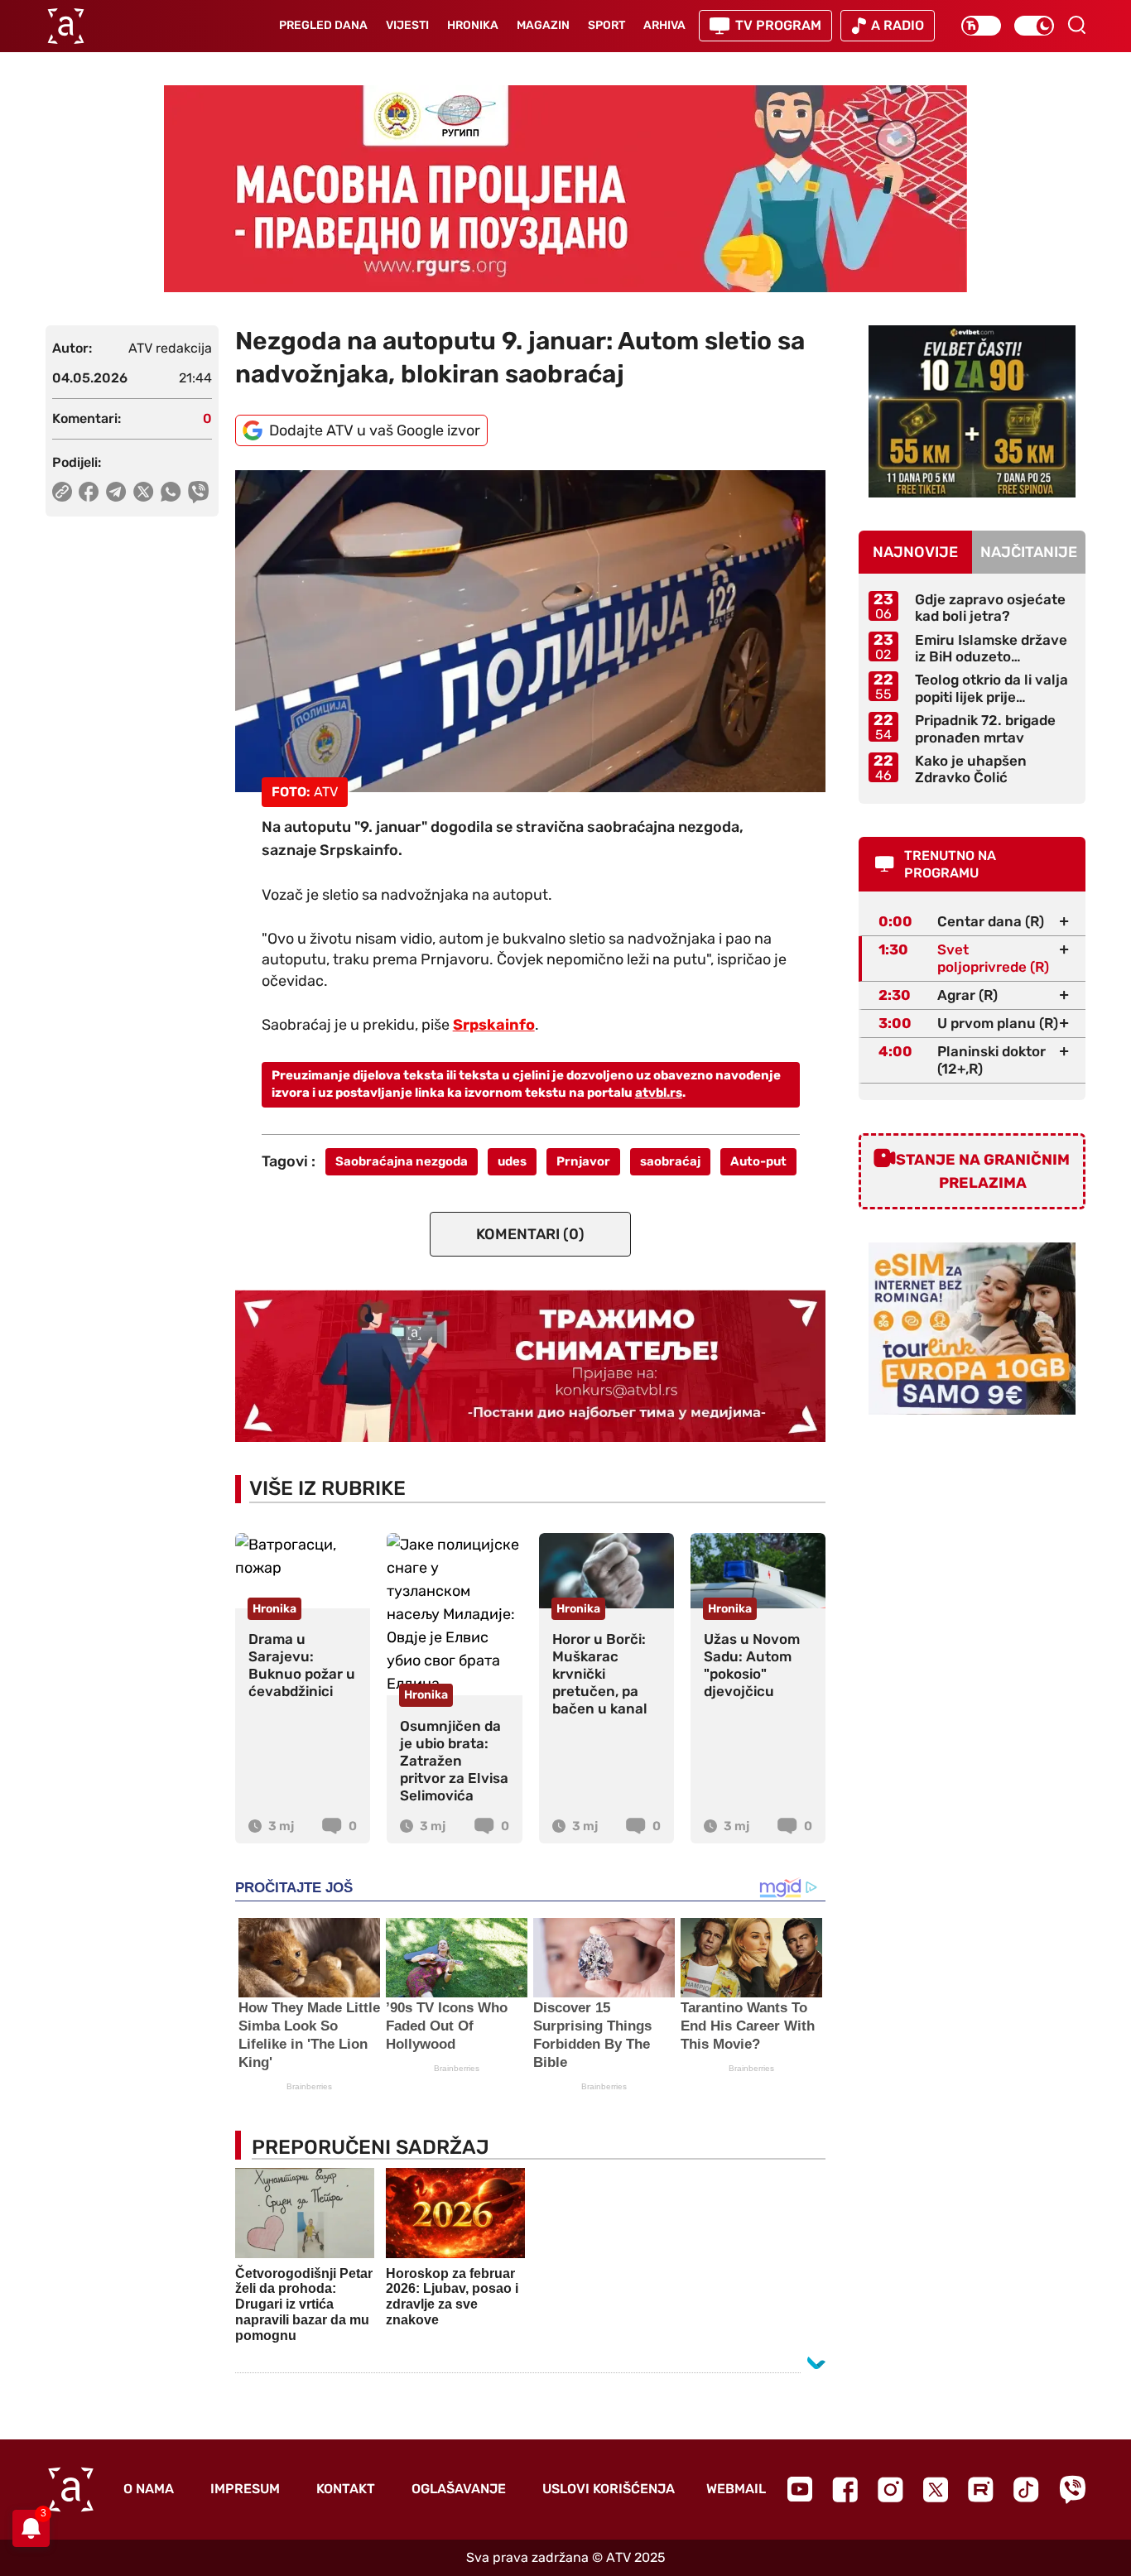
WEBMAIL (736, 2489)
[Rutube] (981, 2489)
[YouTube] (800, 2489)
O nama (149, 2489)
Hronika (473, 25)
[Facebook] (845, 2489)
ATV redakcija (170, 348)
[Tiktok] (1026, 2489)
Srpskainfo (494, 1025)
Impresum (245, 2489)
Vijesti (407, 25)
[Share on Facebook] (89, 492)
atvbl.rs (659, 1093)
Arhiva (664, 25)
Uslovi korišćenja (609, 2489)
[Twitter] (936, 2489)
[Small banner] (972, 411)
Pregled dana (323, 25)
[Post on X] (144, 492)
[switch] (981, 26)
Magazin (543, 25)
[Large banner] (565, 189)
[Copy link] (62, 492)
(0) (530, 1234)
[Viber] (1072, 2489)
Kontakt (346, 2489)
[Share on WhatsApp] (171, 492)
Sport (606, 25)
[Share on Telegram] (116, 492)
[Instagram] (890, 2489)
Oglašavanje (459, 2489)
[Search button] (1076, 25)
